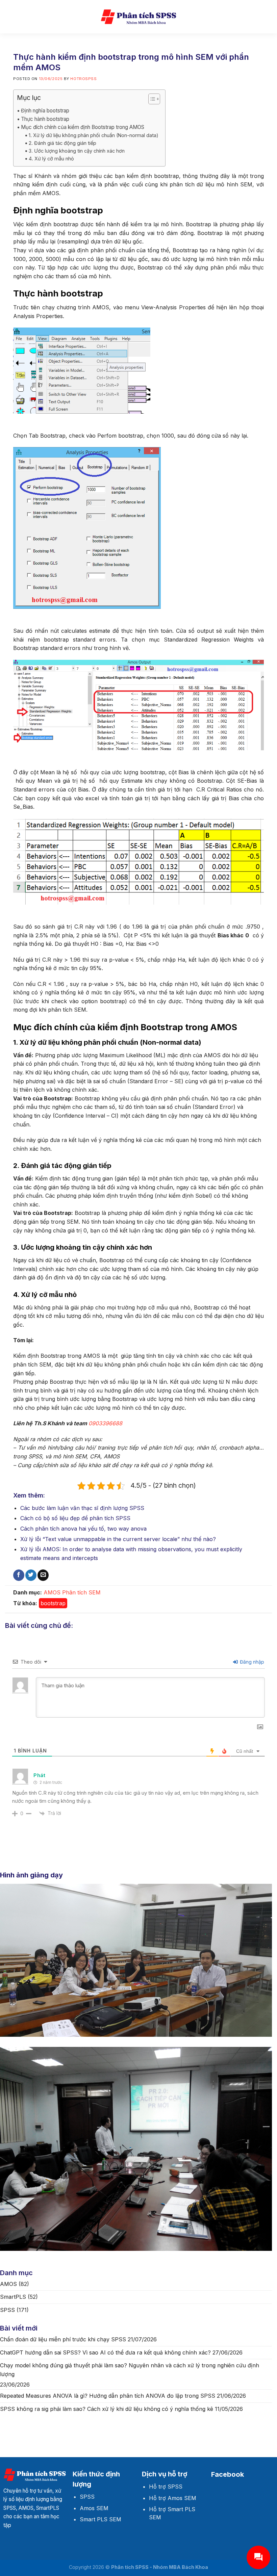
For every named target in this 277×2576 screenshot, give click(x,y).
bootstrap (53, 1603)
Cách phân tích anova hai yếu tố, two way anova (83, 1529)
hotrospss (83, 79)
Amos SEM (94, 2508)
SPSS (7, 2310)
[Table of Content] (154, 99)
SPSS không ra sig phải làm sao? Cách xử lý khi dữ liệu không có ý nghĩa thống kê (107, 2409)
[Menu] (10, 17)
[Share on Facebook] (19, 1575)
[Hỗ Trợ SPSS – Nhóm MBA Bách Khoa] (138, 17)
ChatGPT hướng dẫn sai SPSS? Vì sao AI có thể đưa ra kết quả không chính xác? (105, 2352)
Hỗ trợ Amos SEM (173, 2498)
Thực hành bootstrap (45, 119)
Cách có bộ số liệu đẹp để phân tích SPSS (75, 1518)
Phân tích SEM (81, 1592)
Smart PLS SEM (100, 2519)
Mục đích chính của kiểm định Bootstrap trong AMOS (83, 127)
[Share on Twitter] (31, 1575)
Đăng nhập (251, 1662)
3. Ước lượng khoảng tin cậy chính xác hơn (77, 151)
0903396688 (105, 1423)
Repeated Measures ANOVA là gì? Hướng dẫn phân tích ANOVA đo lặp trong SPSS (108, 2396)
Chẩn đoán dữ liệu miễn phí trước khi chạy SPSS (63, 2339)
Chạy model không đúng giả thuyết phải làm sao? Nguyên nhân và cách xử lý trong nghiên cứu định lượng (130, 2370)
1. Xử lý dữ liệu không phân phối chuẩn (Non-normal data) (94, 135)
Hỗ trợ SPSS (166, 2487)
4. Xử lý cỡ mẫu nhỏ (51, 159)
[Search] (269, 17)
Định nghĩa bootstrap (45, 111)
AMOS (52, 1592)
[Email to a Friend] (43, 1575)
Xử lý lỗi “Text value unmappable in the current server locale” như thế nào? (118, 1539)
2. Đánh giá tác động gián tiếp (62, 143)
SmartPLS (13, 2297)
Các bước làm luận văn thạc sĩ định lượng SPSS (82, 1508)
